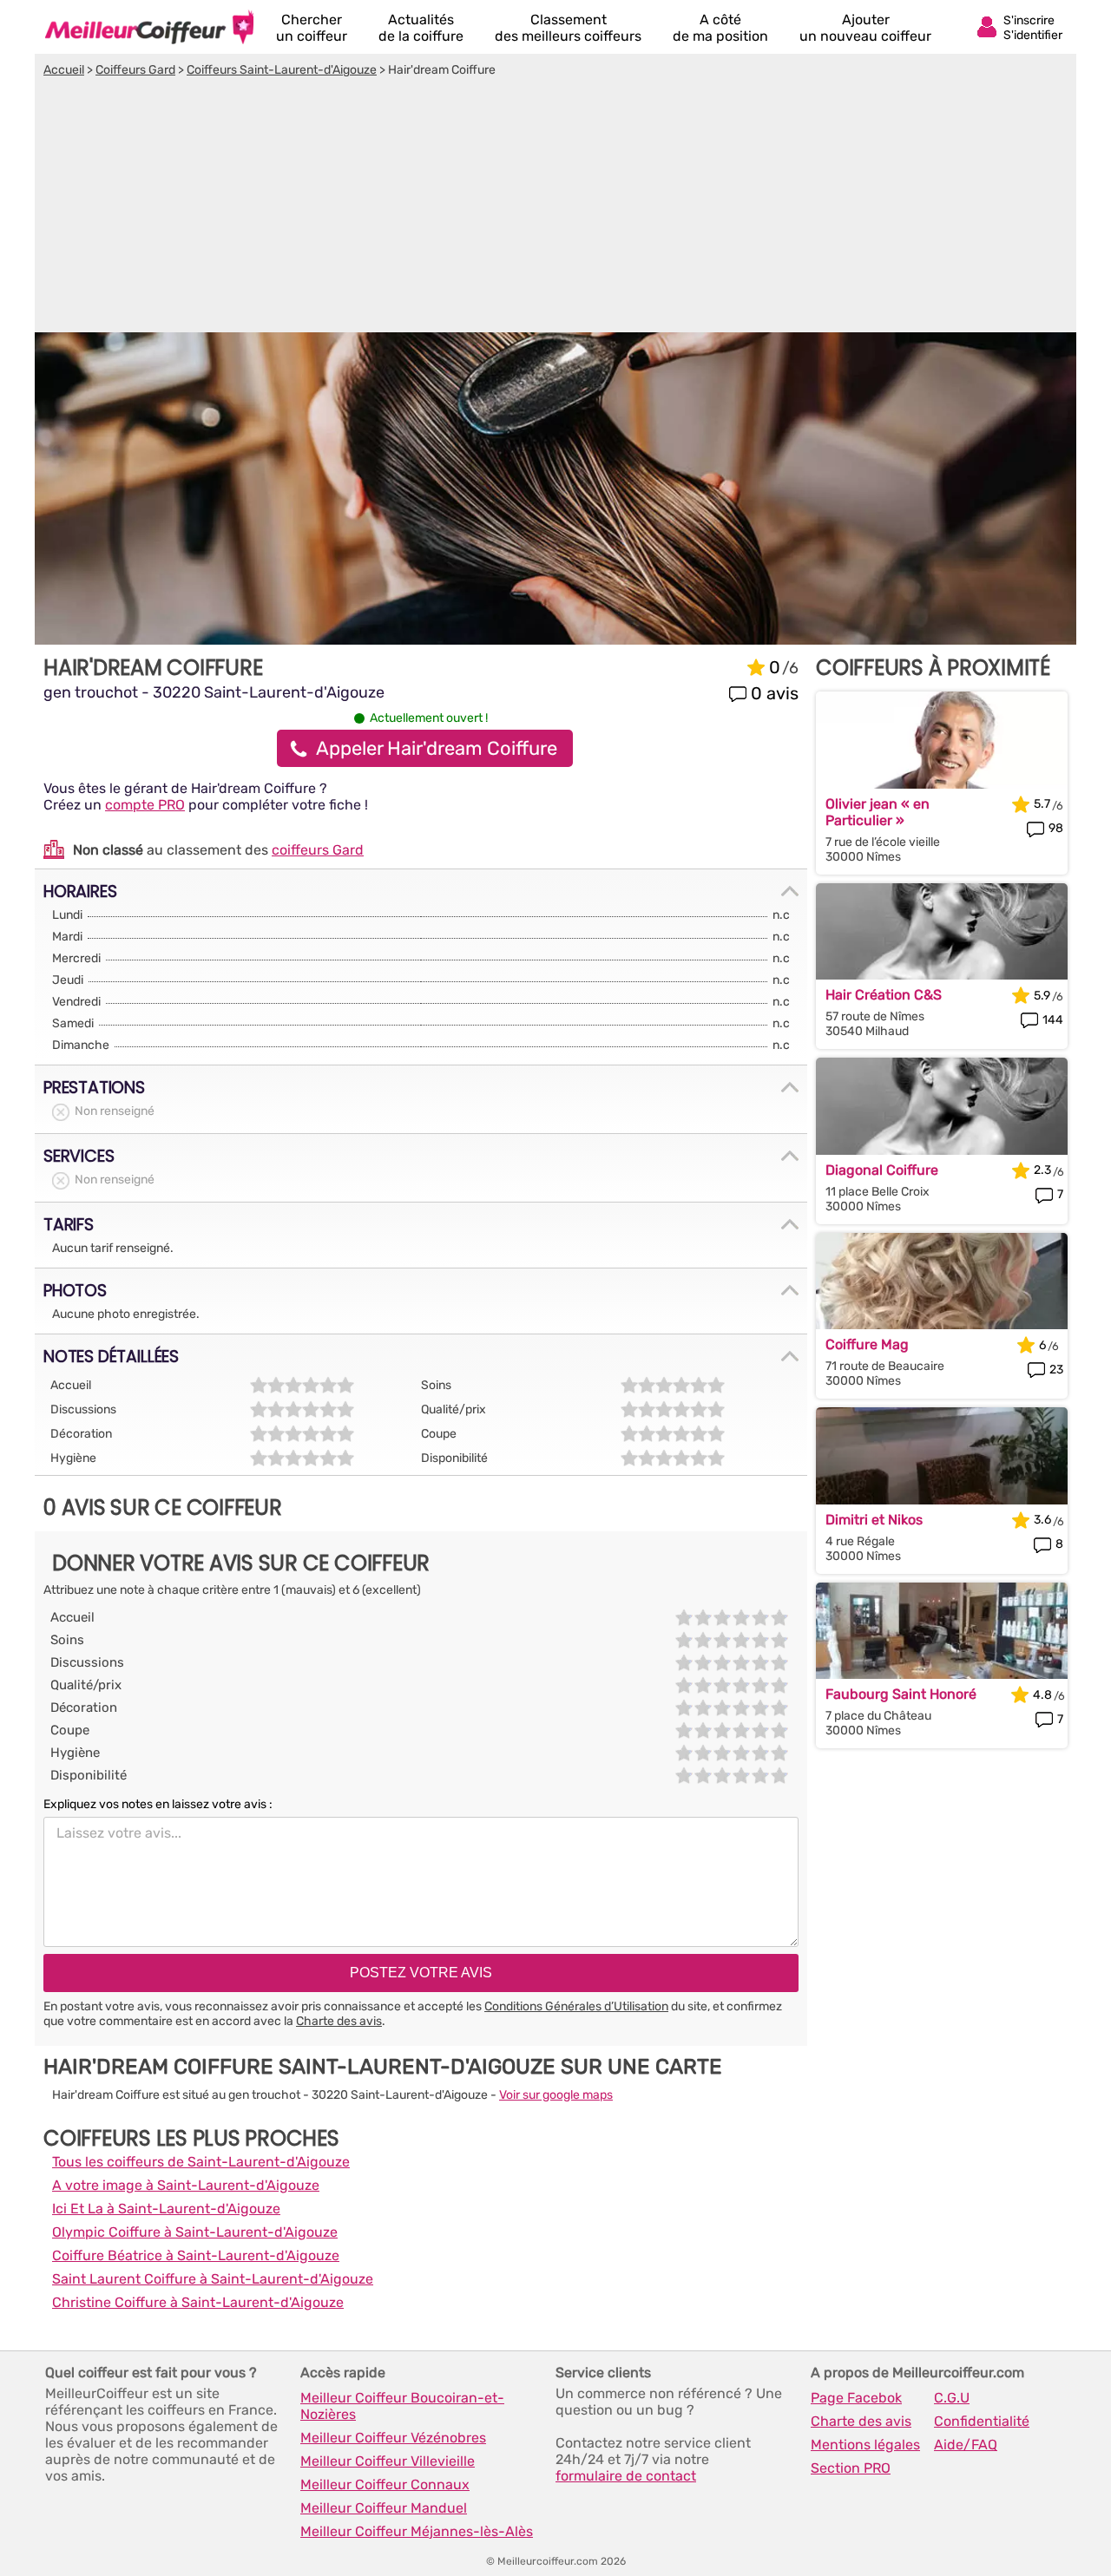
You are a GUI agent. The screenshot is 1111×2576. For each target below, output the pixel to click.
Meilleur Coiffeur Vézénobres (393, 2438)
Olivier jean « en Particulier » (878, 812)
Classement (568, 28)
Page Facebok (856, 2398)
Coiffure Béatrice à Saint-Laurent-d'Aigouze (196, 2255)
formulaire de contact (626, 2476)
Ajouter (865, 28)
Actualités (421, 28)
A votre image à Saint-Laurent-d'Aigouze (186, 2185)
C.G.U (952, 2398)
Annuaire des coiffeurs (149, 27)
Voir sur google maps (556, 2095)
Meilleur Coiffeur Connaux (385, 2484)
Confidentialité (982, 2421)
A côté (720, 28)
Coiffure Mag (867, 1344)
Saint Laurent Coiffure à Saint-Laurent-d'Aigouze (213, 2279)
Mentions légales (865, 2445)
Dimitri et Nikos (874, 1520)
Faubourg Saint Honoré (901, 1694)
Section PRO (851, 2468)
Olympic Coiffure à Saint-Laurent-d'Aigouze (195, 2232)
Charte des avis (339, 2021)
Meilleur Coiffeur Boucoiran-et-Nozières (402, 2406)
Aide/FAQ (966, 2445)
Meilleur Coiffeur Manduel (384, 2508)
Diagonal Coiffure (882, 1170)
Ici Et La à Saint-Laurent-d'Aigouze (166, 2209)
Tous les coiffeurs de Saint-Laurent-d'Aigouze (201, 2162)
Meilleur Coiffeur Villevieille (388, 2461)
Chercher (312, 28)
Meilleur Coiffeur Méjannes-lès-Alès (417, 2531)
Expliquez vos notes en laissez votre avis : (158, 1804)
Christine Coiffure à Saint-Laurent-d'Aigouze (198, 2302)
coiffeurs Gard (318, 850)
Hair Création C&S (884, 995)
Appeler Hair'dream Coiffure (437, 748)
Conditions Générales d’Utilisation (576, 2006)
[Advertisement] (555, 207)
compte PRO (145, 805)
